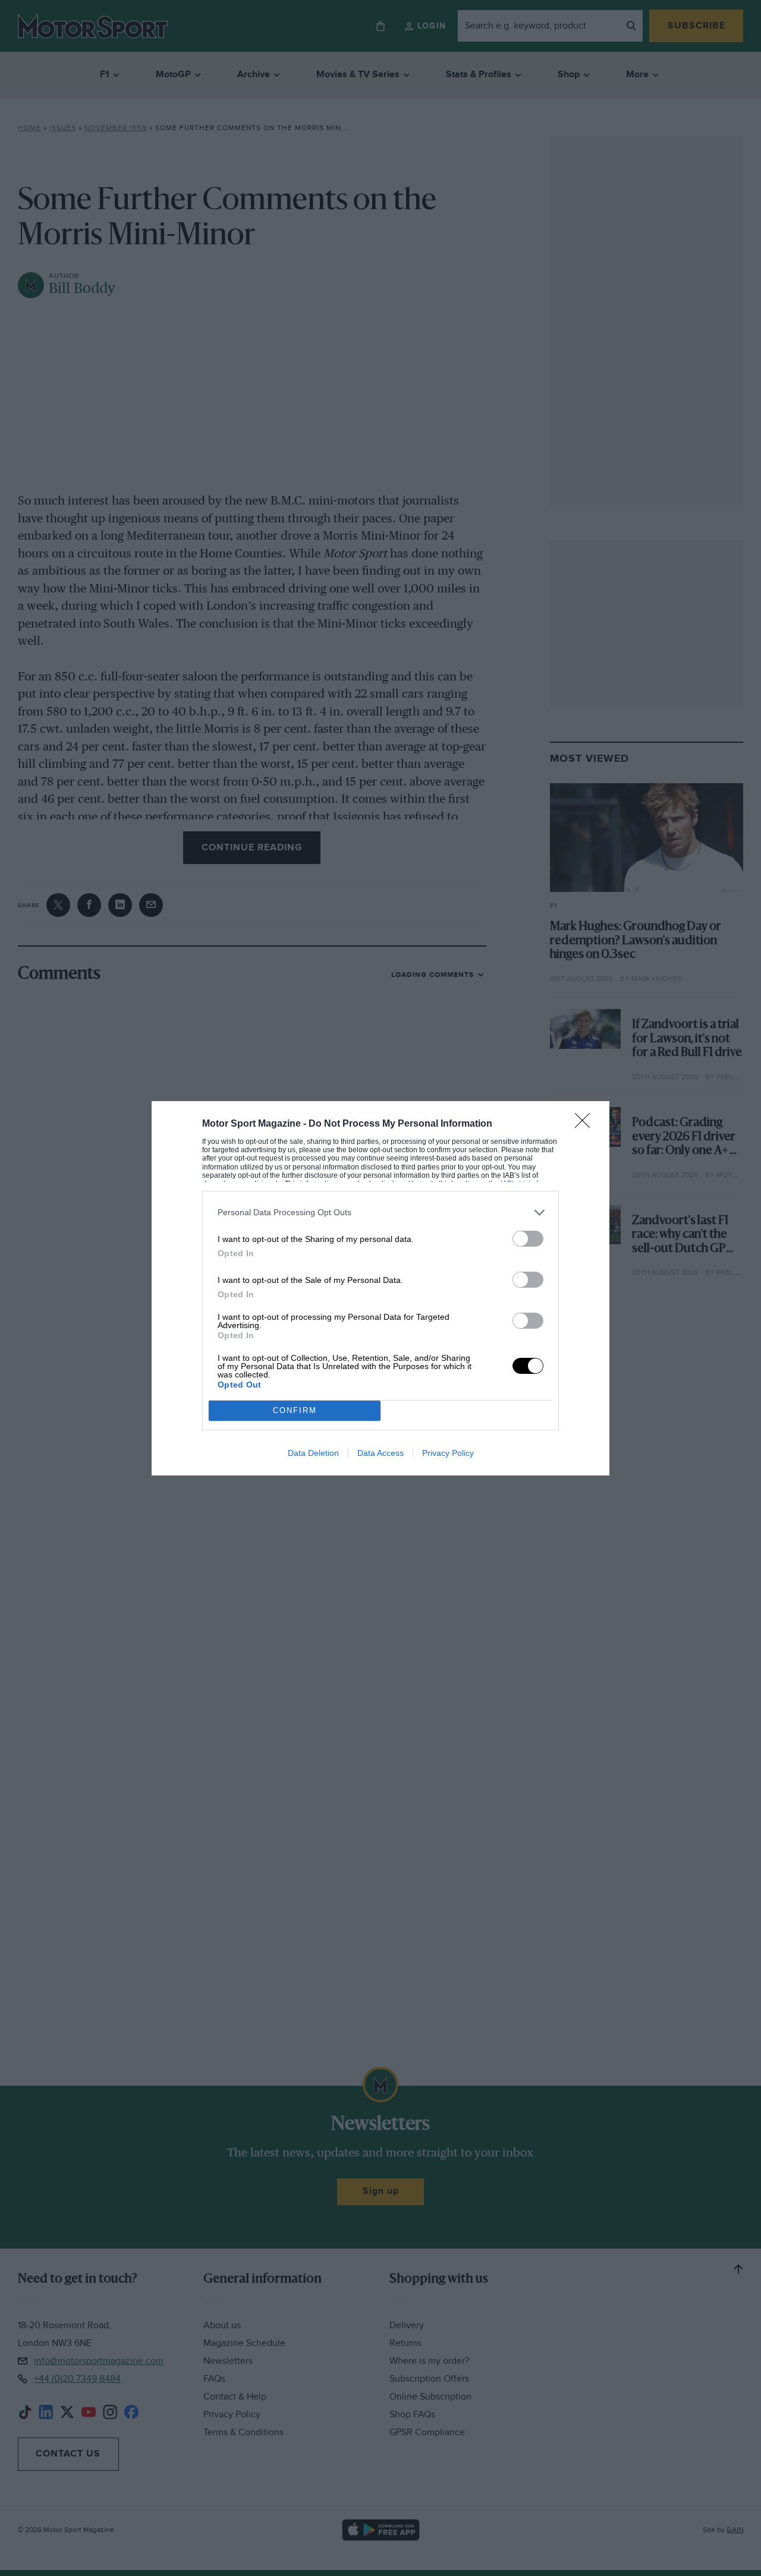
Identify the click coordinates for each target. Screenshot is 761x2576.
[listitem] (380, 1213)
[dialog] (380, 1288)
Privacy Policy (448, 1453)
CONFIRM (295, 1410)
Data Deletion (313, 1453)
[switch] (528, 1239)
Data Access (380, 1453)
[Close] (586, 1124)
